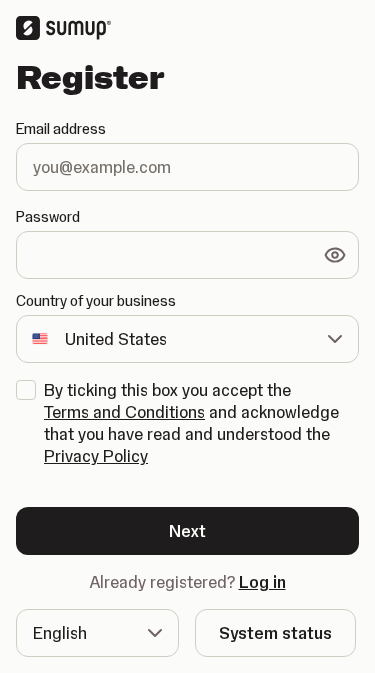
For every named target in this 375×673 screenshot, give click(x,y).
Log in (262, 582)
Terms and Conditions (124, 412)
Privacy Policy (96, 456)
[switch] (335, 255)
